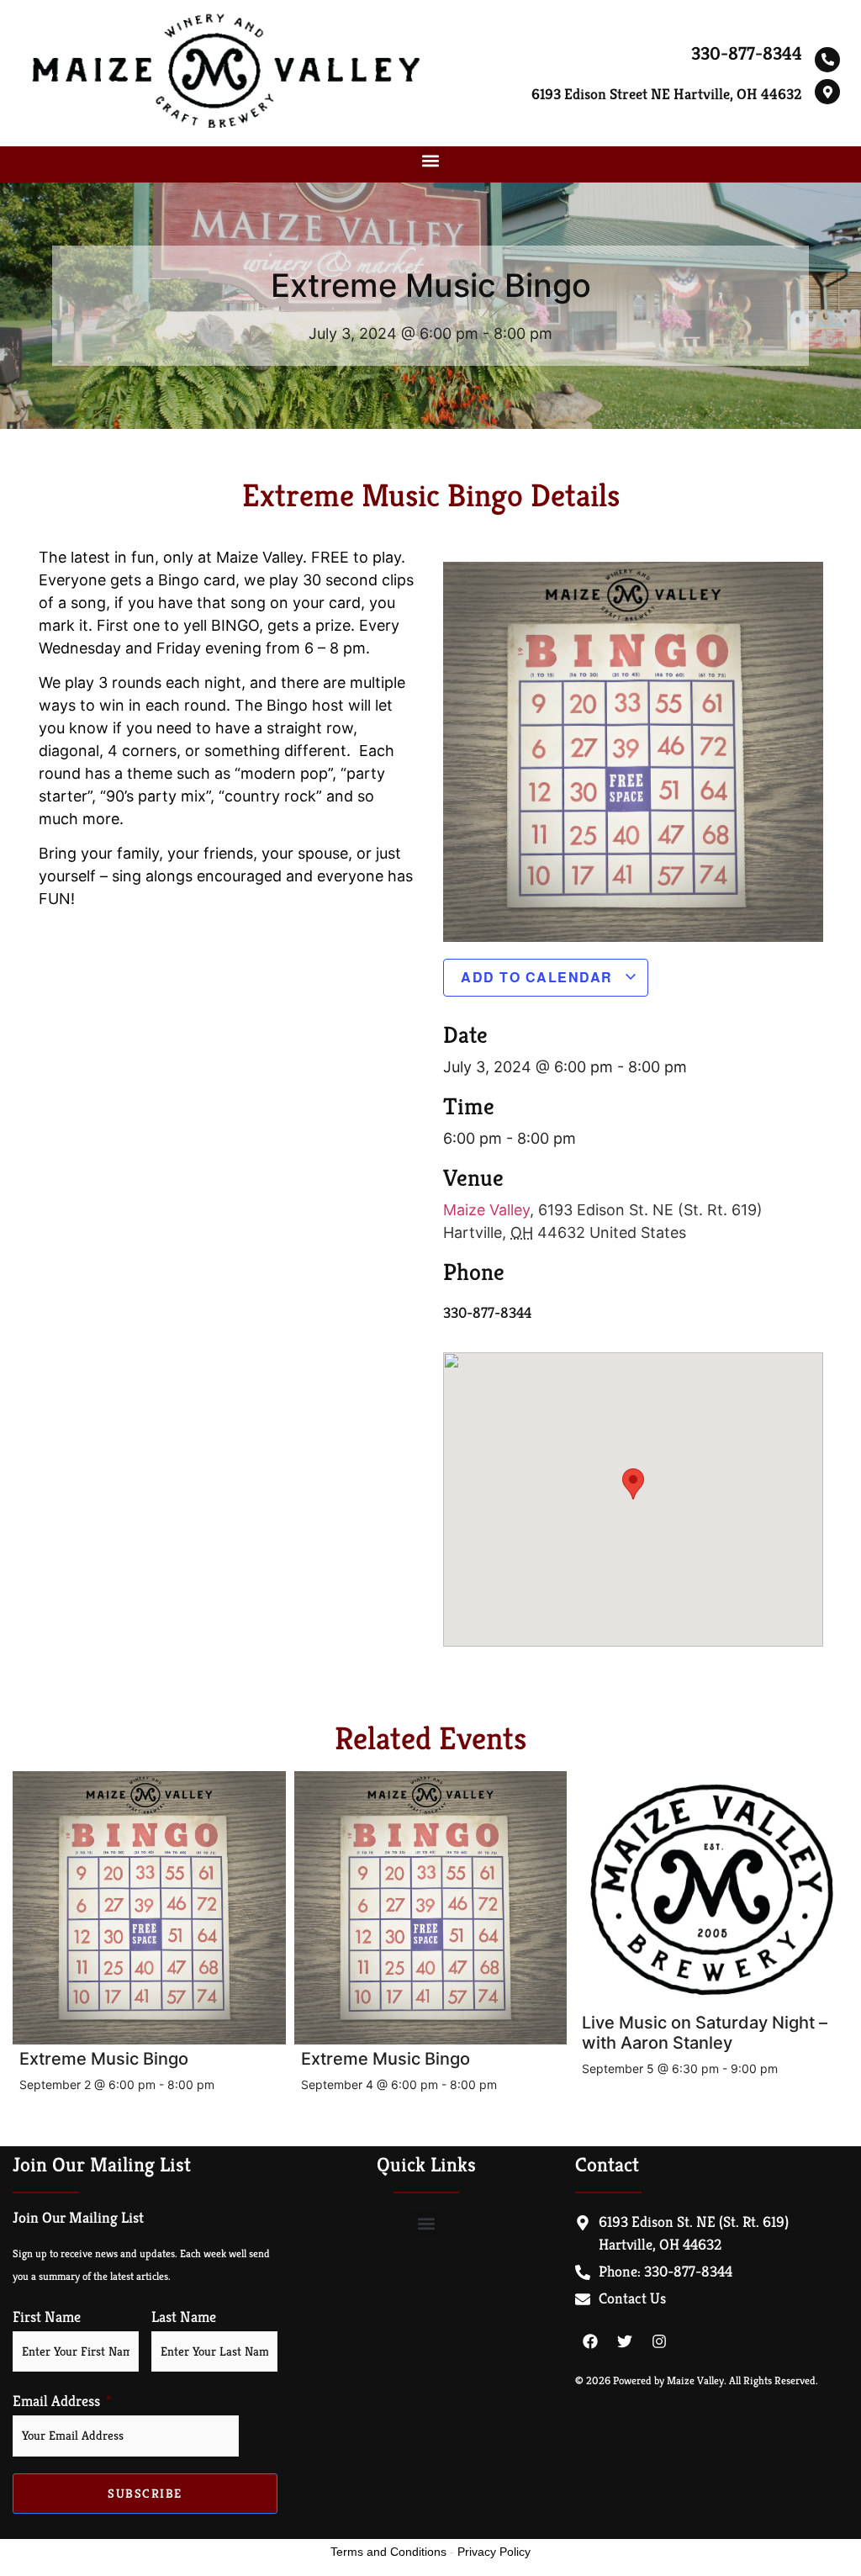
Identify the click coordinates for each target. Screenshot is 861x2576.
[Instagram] (659, 2341)
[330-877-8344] (827, 60)
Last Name (184, 2317)
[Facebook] (590, 2341)
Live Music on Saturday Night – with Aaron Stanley (705, 2033)
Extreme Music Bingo (104, 2059)
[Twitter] (625, 2341)
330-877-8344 (747, 53)
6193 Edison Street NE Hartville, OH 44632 (667, 94)
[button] (431, 160)
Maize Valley (486, 1210)
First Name (47, 2317)
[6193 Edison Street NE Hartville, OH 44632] (827, 92)
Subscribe (145, 2493)
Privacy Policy (494, 2552)
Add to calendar (539, 977)
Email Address (56, 2401)
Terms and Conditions (388, 2552)
